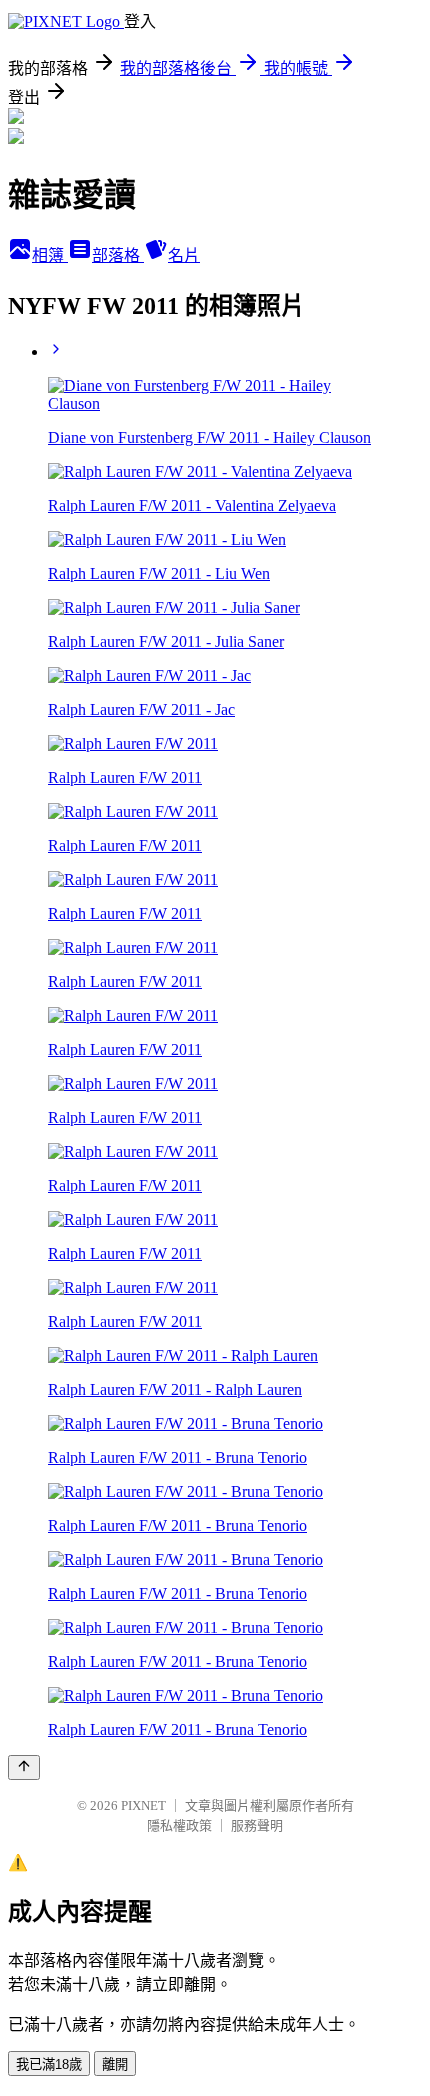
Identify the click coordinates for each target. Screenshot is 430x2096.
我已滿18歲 (49, 2064)
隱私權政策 (179, 1825)
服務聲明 (257, 1825)
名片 (184, 255)
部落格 (118, 255)
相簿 (50, 255)
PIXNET (143, 1805)
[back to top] (24, 1767)
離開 (115, 2064)
